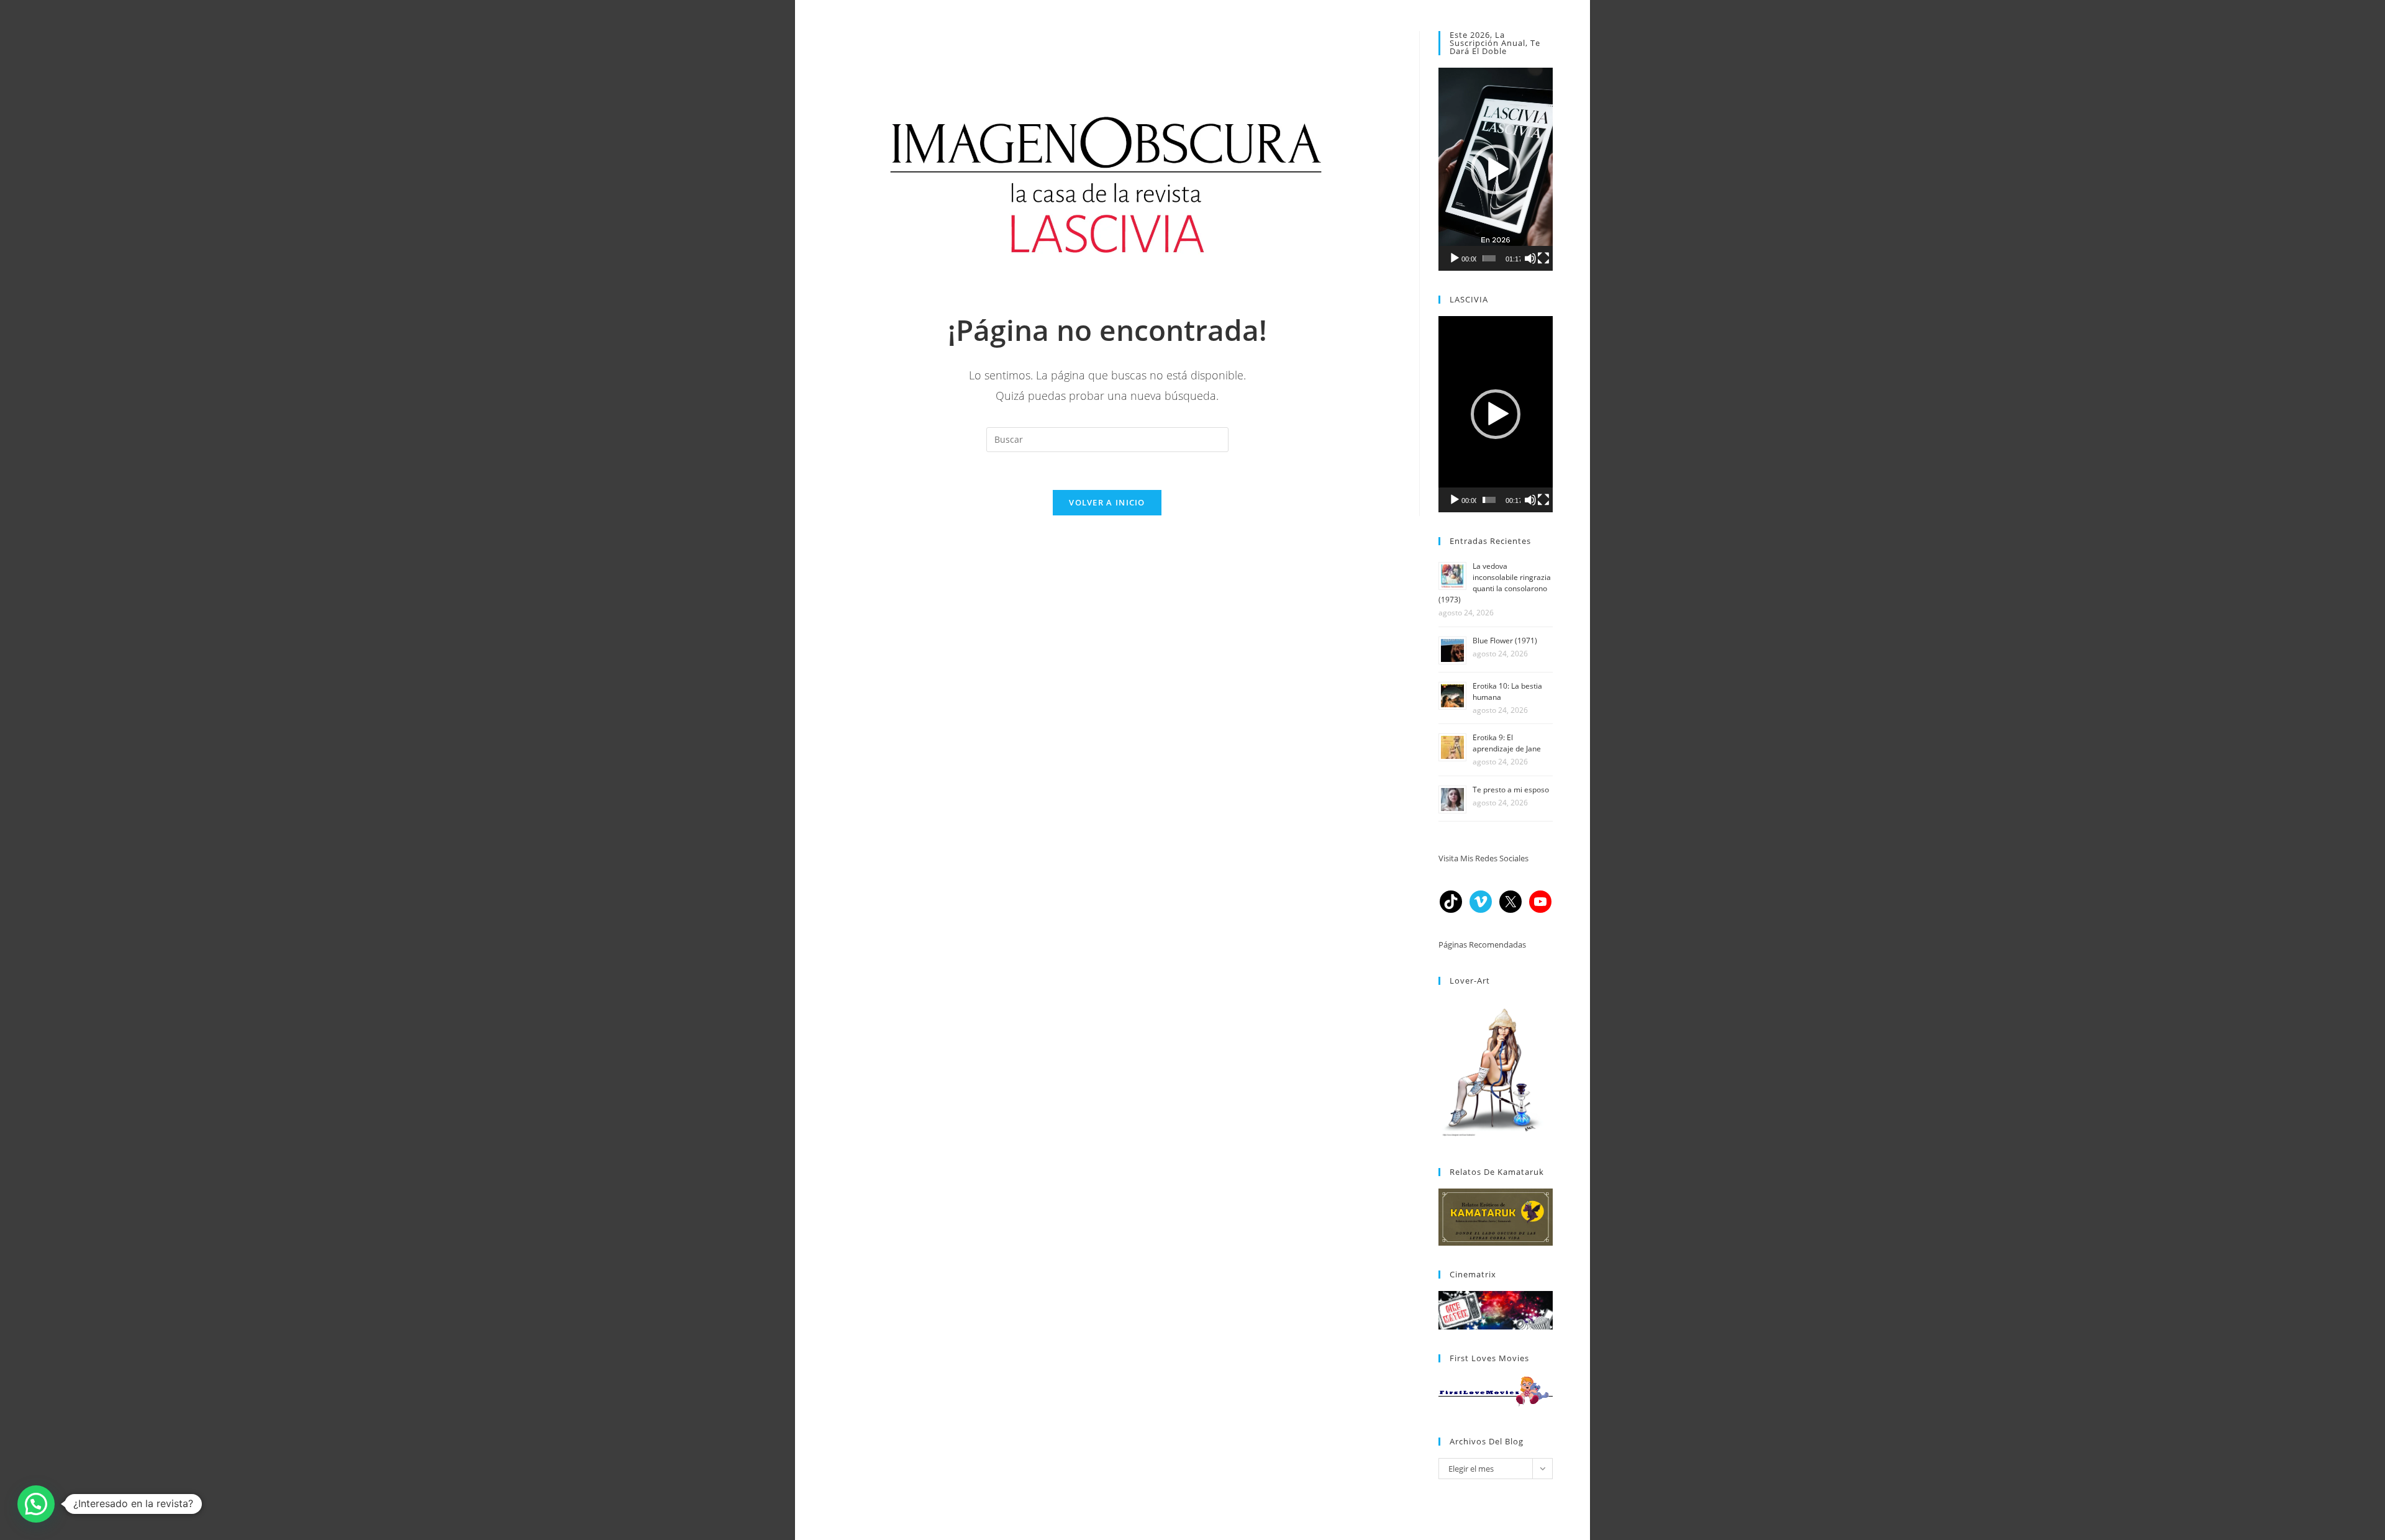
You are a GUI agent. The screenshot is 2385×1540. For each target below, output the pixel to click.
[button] (1496, 170)
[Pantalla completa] (1543, 258)
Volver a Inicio (1107, 502)
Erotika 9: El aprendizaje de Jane (1507, 743)
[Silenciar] (1530, 258)
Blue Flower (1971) (1505, 641)
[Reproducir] (1455, 258)
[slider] (1489, 258)
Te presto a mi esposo (1511, 790)
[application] (1496, 169)
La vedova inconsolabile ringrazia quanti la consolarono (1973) (1495, 583)
